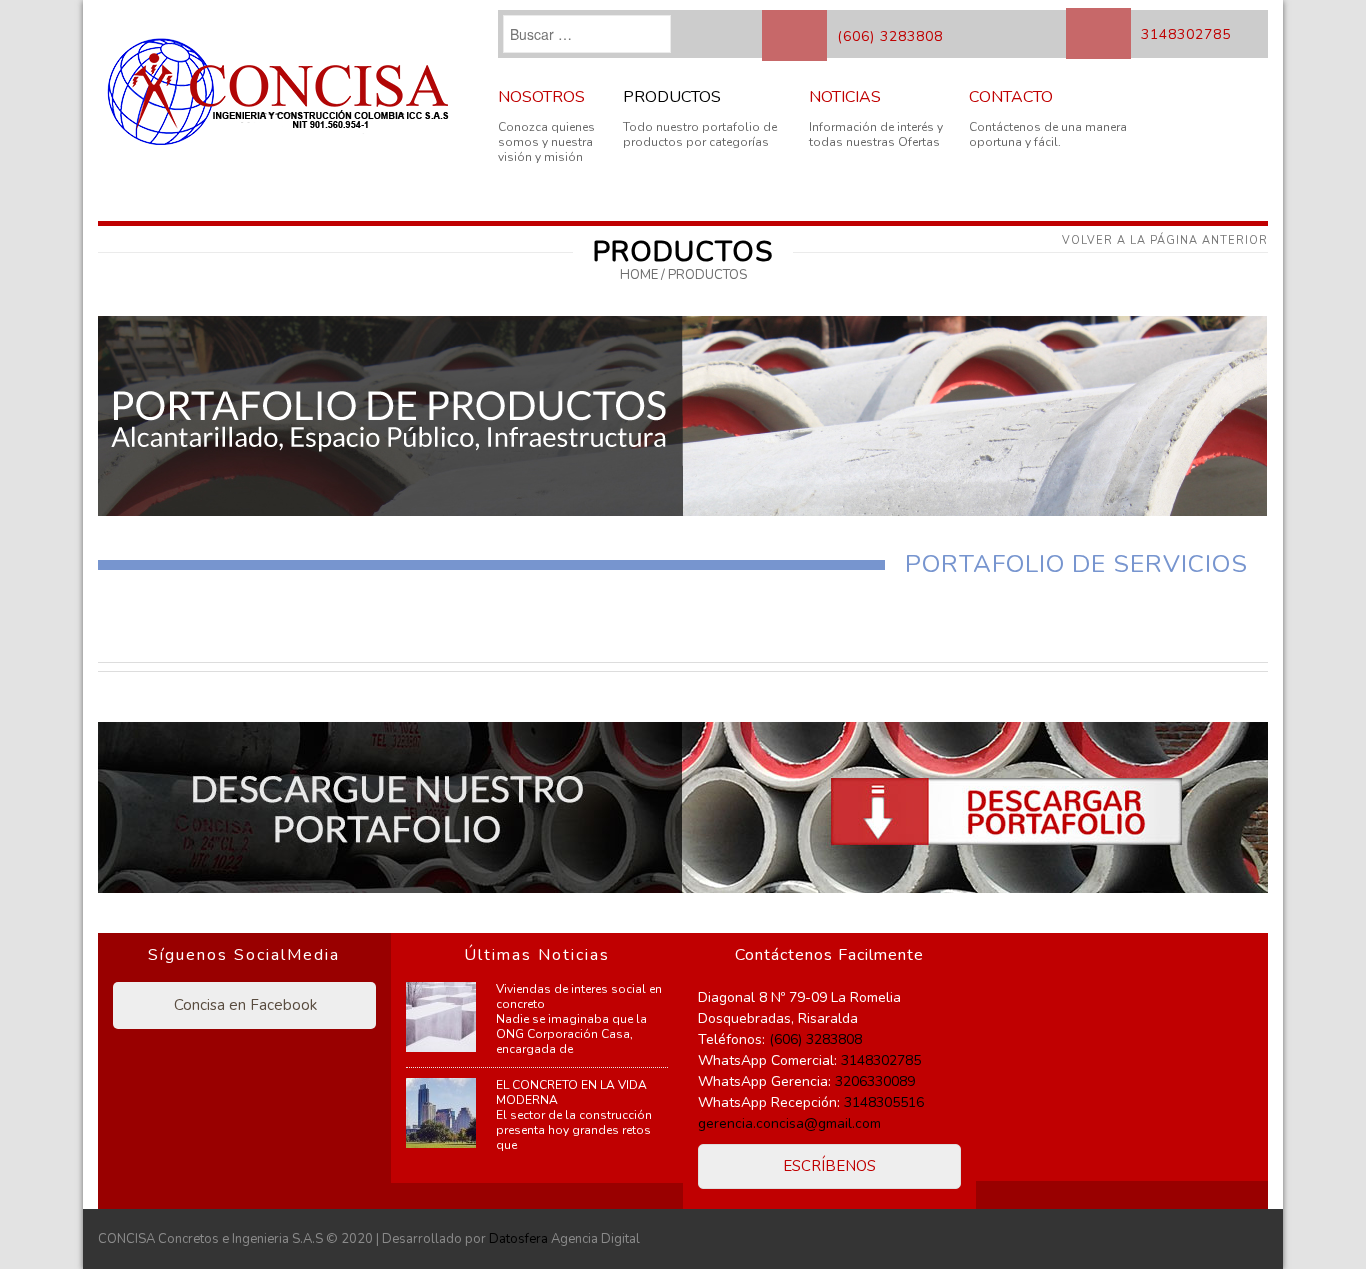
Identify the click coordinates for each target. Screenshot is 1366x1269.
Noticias (845, 97)
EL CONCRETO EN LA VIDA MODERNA (571, 1092)
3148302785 (1186, 34)
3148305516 (884, 1102)
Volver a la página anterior (1165, 240)
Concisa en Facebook (243, 1005)
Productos (672, 97)
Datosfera (518, 1239)
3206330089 (875, 1081)
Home (639, 275)
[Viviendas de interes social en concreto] (441, 1017)
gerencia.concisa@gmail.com (789, 1123)
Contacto (1011, 97)
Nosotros (541, 97)
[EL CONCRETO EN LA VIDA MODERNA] (441, 1113)
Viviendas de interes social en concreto (579, 996)
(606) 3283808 (890, 36)
